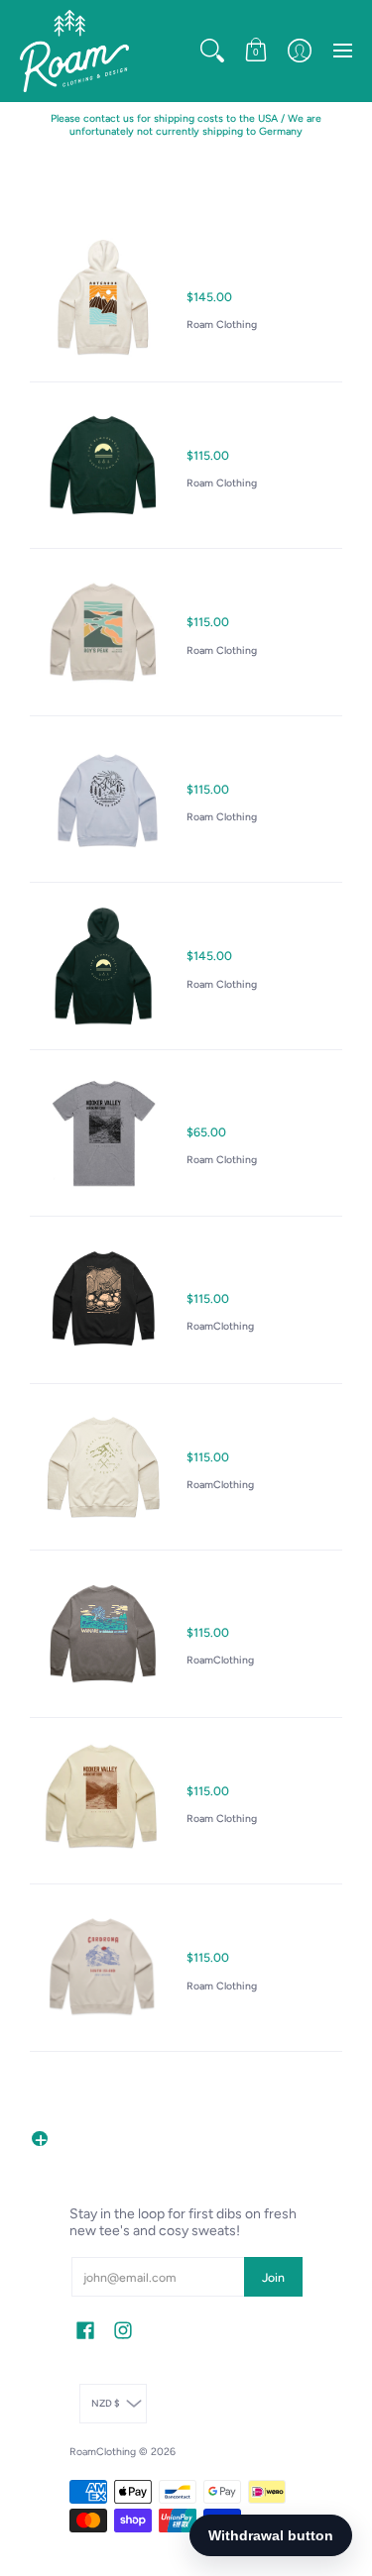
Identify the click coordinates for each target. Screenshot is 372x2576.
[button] (212, 51)
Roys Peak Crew (237, 596)
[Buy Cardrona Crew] (103, 1968)
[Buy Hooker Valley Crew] (103, 1801)
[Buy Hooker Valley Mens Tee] (103, 1133)
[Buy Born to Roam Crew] (103, 800)
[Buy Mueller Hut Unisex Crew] (103, 1300)
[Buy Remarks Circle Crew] (103, 466)
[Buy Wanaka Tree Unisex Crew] (103, 1634)
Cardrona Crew (234, 1932)
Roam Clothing (222, 324)
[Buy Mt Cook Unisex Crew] (103, 1467)
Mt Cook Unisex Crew (254, 1430)
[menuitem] (212, 51)
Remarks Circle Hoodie (258, 930)
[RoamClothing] (74, 51)
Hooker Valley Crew (248, 1764)
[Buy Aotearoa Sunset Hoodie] (103, 298)
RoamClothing (220, 1326)
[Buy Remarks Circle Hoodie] (103, 966)
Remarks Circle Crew (252, 429)
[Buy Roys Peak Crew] (103, 632)
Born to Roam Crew (247, 762)
